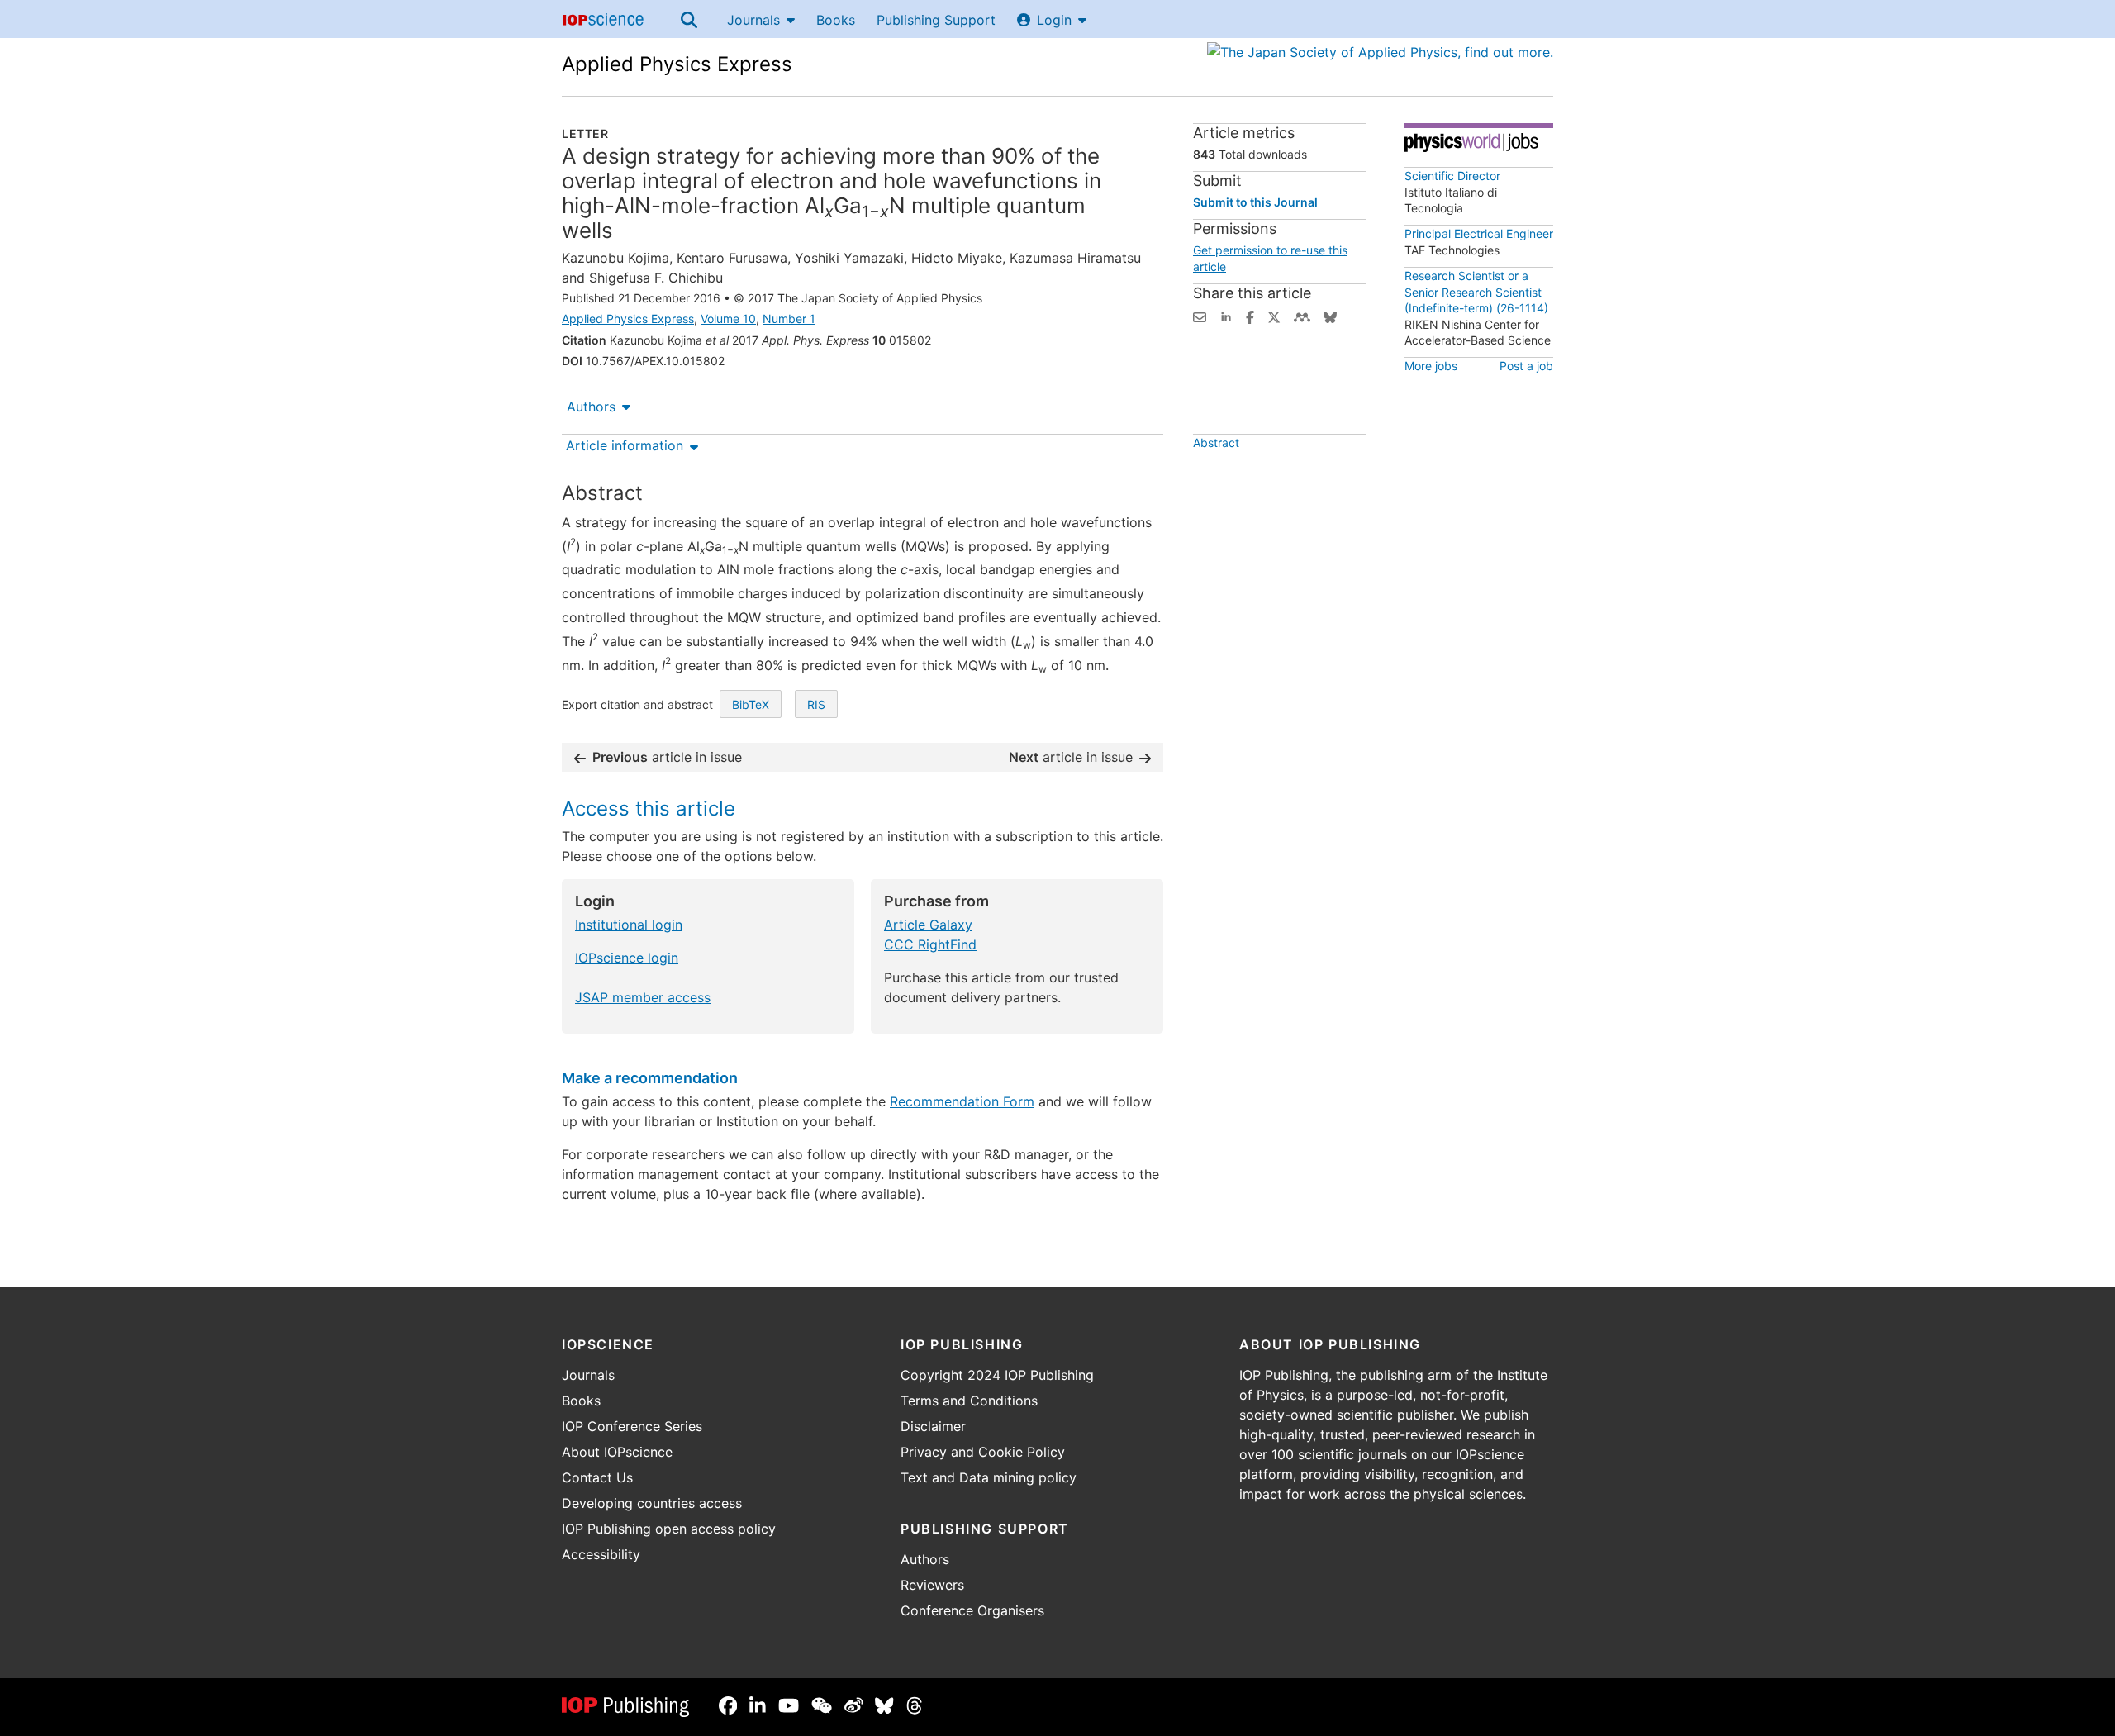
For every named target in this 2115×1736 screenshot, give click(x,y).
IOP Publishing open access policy (669, 1529)
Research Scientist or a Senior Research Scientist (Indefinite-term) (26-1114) (1476, 292)
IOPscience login (627, 958)
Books (836, 20)
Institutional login (629, 925)
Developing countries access (652, 1503)
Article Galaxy (928, 925)
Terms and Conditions (969, 1401)
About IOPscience (617, 1452)
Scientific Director (1452, 176)
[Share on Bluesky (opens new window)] (1330, 316)
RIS (816, 704)
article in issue (667, 757)
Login (1054, 20)
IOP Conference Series (632, 1426)
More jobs (1431, 366)
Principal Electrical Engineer (1479, 233)
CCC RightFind (930, 944)
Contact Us (597, 1477)
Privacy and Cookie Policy (983, 1452)
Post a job (1526, 366)
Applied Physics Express (677, 64)
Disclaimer (933, 1426)
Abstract (1216, 442)
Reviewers (932, 1585)
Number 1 (789, 319)
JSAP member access (643, 997)
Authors (591, 407)
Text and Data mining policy (989, 1477)
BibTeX (751, 704)
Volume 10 (728, 319)
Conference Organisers (972, 1610)
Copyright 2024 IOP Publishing (997, 1375)
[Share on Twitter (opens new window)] (1274, 316)
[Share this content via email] (1200, 316)
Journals (753, 20)
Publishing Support (936, 20)
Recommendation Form (962, 1101)
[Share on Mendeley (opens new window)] (1302, 316)
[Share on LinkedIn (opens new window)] (1226, 316)
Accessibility (601, 1554)
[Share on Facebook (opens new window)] (1250, 316)
